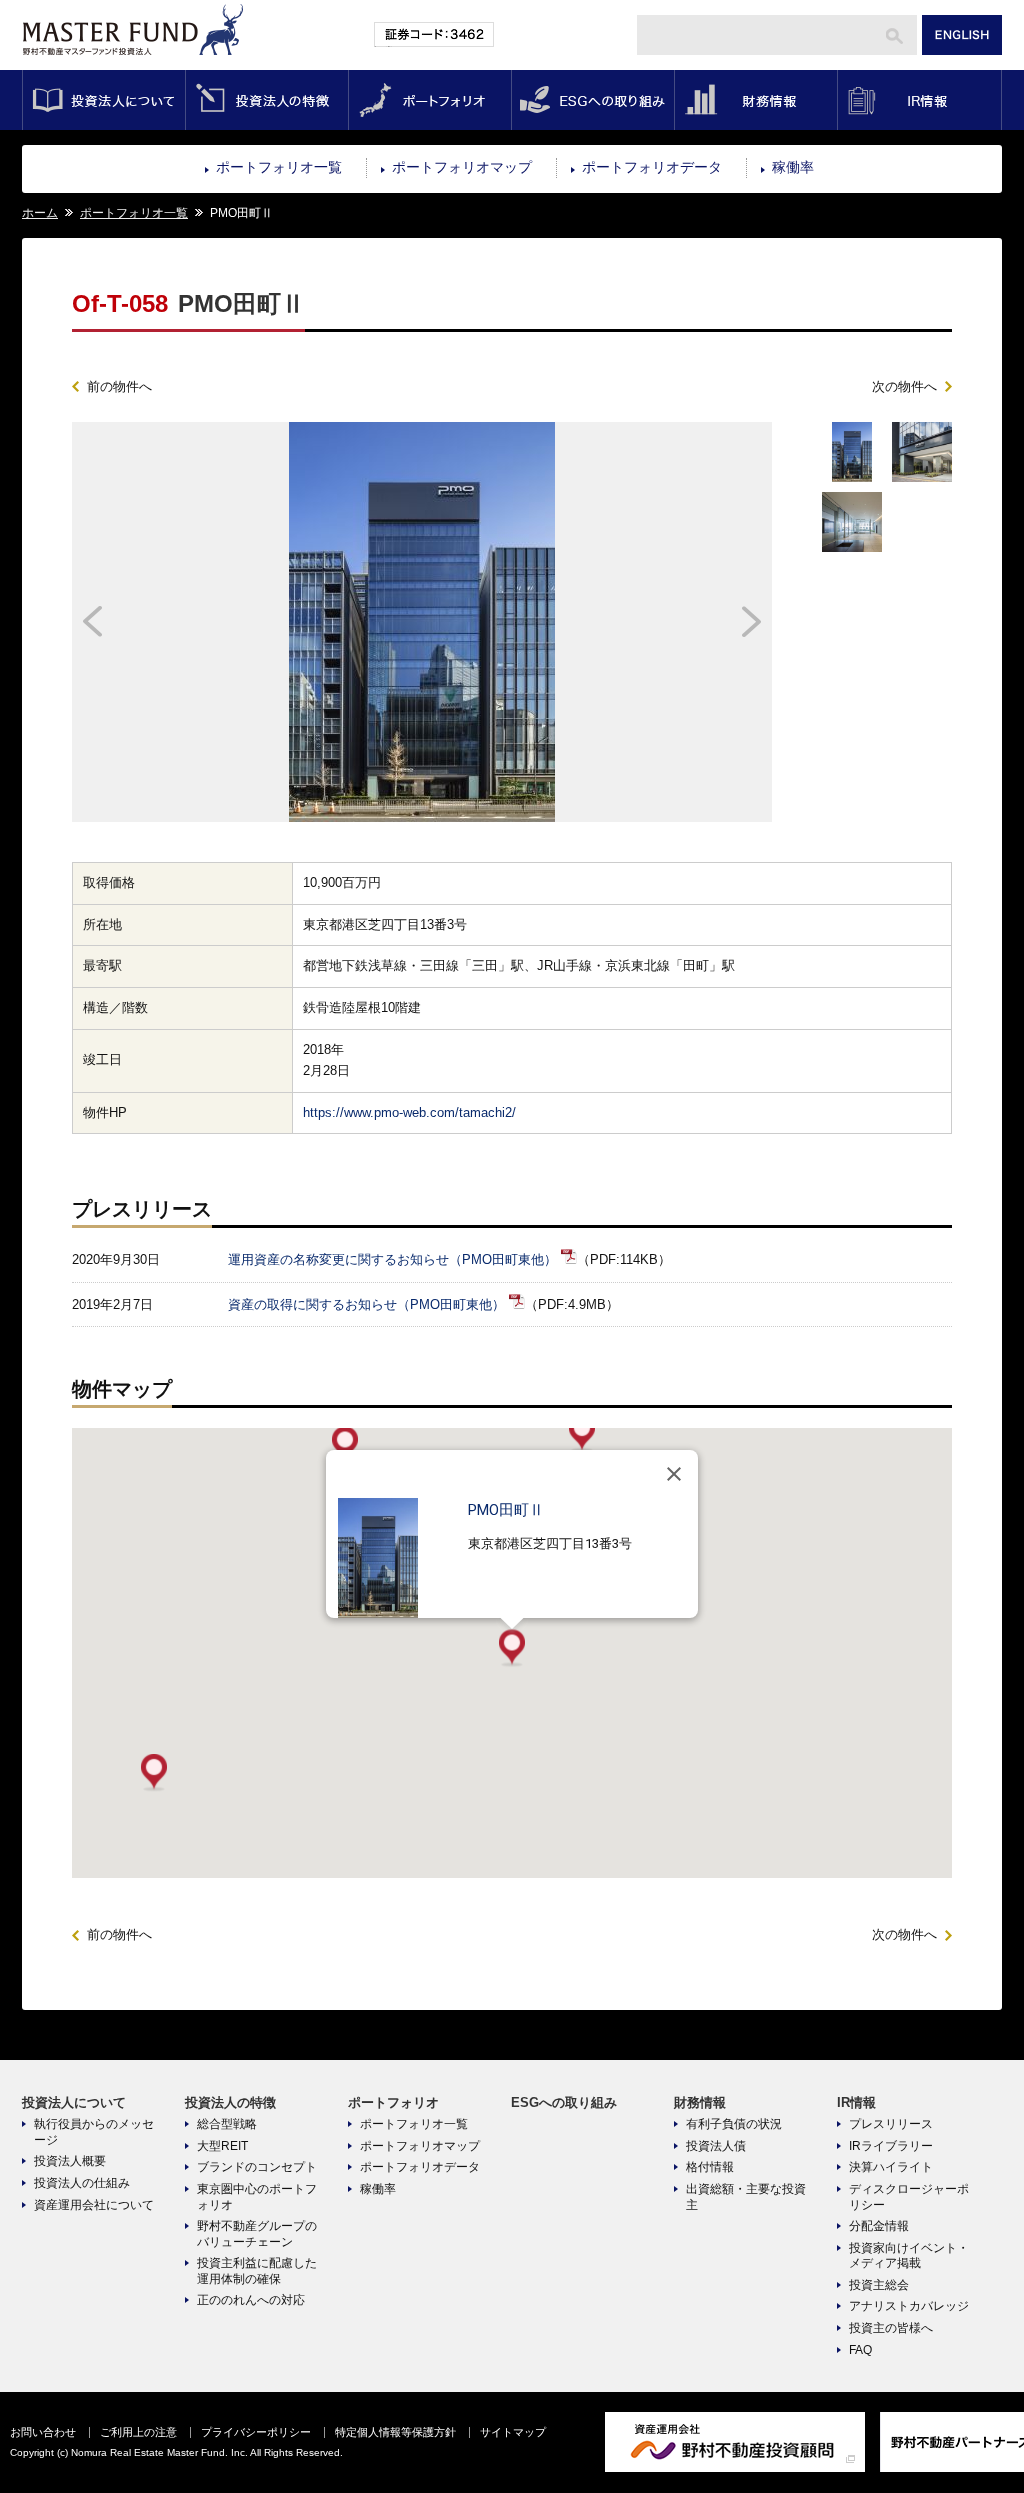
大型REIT (222, 2146)
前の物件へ (119, 386)
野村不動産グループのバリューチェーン (257, 2234)
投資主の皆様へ (891, 2328)
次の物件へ (904, 386)
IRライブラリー (891, 2146)
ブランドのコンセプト (257, 2167)
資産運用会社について (94, 2205)
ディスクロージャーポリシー (909, 2197)
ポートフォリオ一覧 (279, 167)
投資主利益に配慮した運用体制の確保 (257, 2271)
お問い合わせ (43, 2432)
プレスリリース (891, 2124)
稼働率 (793, 167)
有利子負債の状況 (734, 2124)
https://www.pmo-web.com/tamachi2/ (409, 1112)
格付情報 (710, 2167)
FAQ (860, 2350)
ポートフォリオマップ (462, 167)
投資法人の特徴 (266, 100)
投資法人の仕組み (82, 2183)
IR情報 (919, 100)
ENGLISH (962, 35)
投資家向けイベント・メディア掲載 (909, 2256)
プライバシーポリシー (256, 2432)
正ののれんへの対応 (251, 2300)
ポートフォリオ (429, 100)
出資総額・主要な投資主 (746, 2197)
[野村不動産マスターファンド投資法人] (133, 66)
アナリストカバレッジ (909, 2306)
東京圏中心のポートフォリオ (257, 2197)
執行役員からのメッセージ (94, 2132)
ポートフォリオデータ (652, 167)
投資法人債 (716, 2146)
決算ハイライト (891, 2167)
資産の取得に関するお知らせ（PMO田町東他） (366, 1304)
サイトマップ (513, 2432)
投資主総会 (879, 2285)
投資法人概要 (70, 2161)
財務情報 (755, 100)
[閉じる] (674, 1474)
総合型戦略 (227, 2124)
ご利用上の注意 (138, 2432)
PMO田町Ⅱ (506, 1510)
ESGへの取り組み (592, 100)
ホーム (40, 213)
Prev (159, 622)
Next (684, 622)
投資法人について (103, 100)
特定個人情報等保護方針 (395, 2432)
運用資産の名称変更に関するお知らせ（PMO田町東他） (392, 1259)
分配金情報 (879, 2226)
